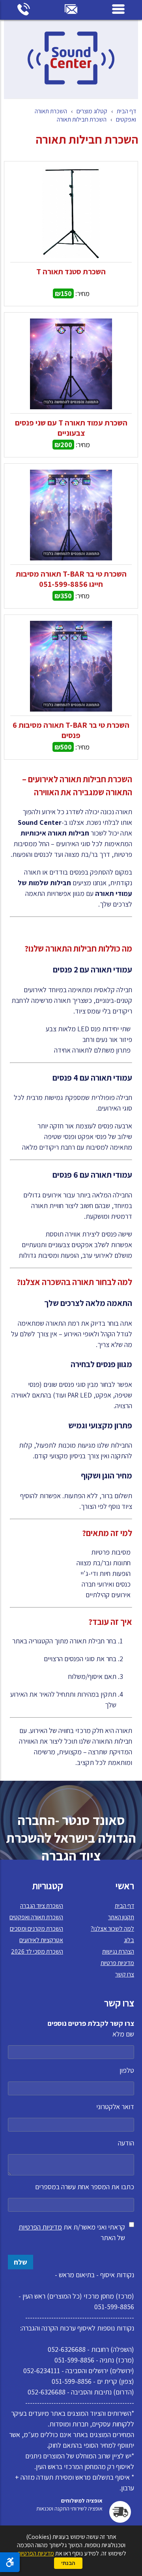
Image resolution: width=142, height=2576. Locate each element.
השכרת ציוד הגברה (42, 1906)
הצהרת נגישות (118, 1951)
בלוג (129, 1940)
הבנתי (68, 2563)
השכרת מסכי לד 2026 (37, 1951)
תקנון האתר (121, 1917)
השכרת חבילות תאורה (82, 119)
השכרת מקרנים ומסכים (36, 1929)
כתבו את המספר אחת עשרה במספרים (85, 2187)
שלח (21, 2262)
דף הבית (126, 111)
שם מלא (123, 2034)
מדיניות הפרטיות (40, 2227)
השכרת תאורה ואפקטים (36, 1917)
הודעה (126, 2143)
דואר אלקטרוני (115, 2107)
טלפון (127, 2070)
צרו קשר (125, 1974)
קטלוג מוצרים (92, 111)
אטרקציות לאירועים (41, 1940)
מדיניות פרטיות (117, 1963)
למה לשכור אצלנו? (112, 1929)
